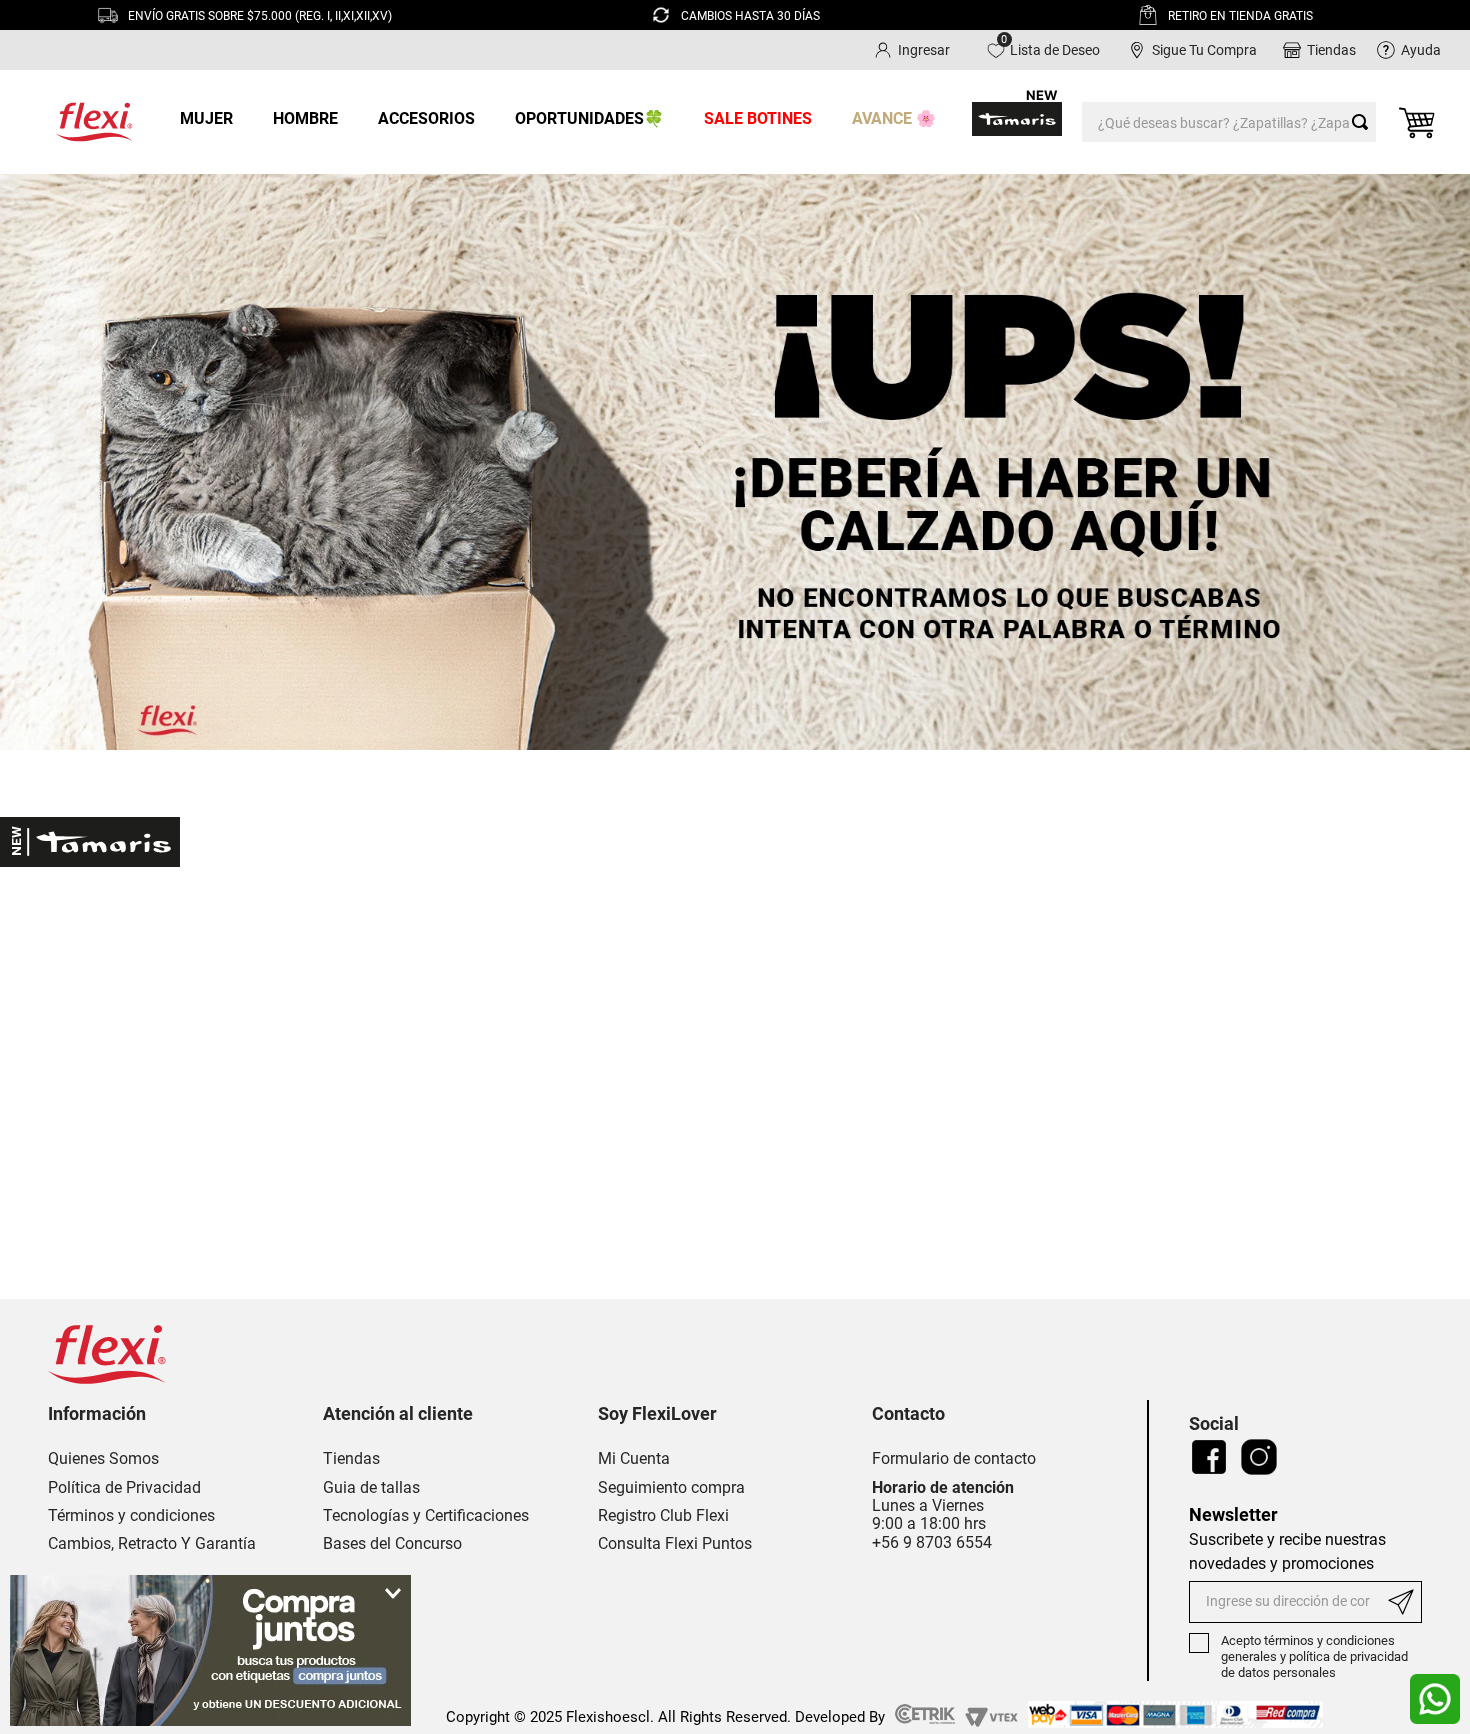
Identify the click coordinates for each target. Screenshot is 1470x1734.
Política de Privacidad (124, 1488)
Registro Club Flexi (663, 1516)
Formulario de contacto (954, 1459)
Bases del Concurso (392, 1544)
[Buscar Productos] (1364, 122)
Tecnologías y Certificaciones (426, 1516)
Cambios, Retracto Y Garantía (152, 1544)
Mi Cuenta (634, 1459)
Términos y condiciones (131, 1516)
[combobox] (1229, 122)
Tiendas (351, 1459)
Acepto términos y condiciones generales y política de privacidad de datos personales (1314, 1656)
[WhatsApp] (1435, 1699)
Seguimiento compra (671, 1488)
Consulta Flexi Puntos (675, 1544)
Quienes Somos (103, 1459)
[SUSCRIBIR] (1403, 1602)
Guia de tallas (371, 1488)
